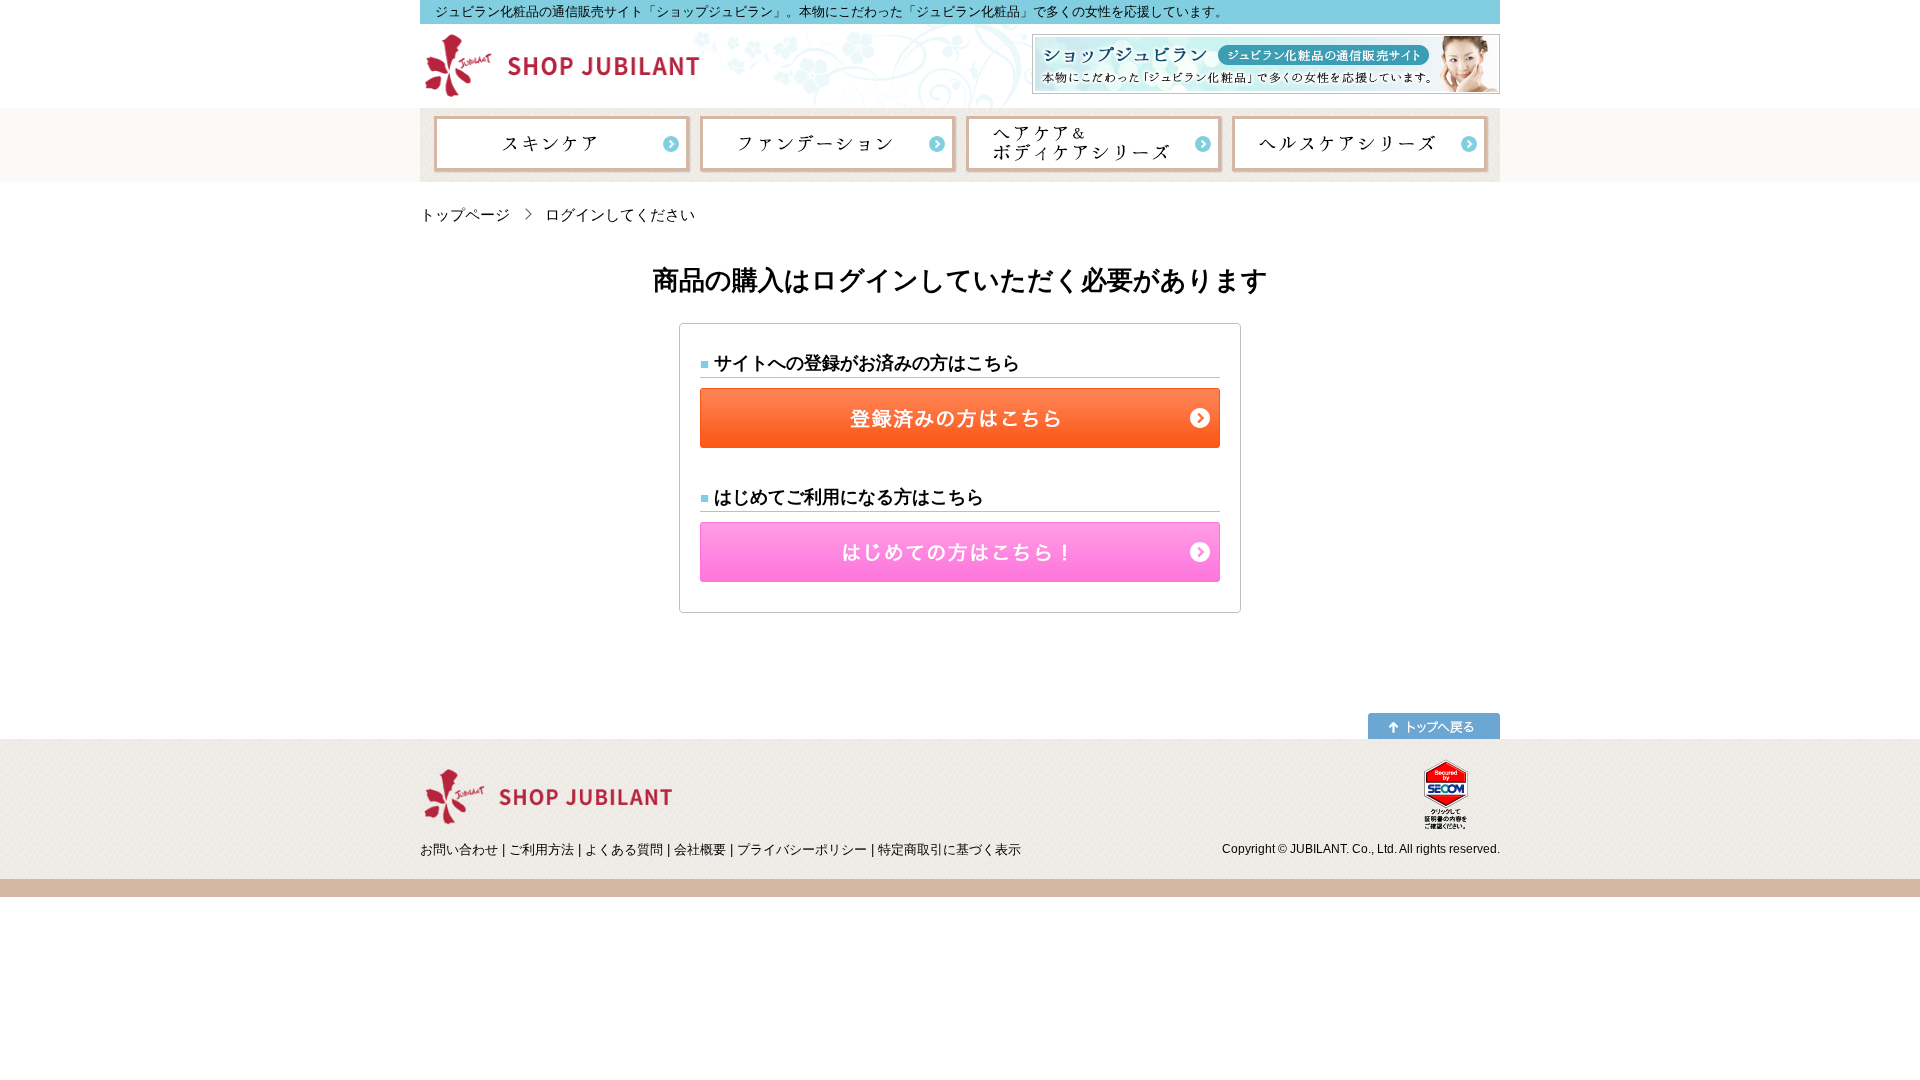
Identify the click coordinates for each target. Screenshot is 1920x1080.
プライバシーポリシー (802, 849)
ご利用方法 (541, 849)
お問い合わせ (459, 849)
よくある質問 (624, 849)
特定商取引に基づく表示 (949, 849)
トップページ (465, 214)
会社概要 (700, 849)
